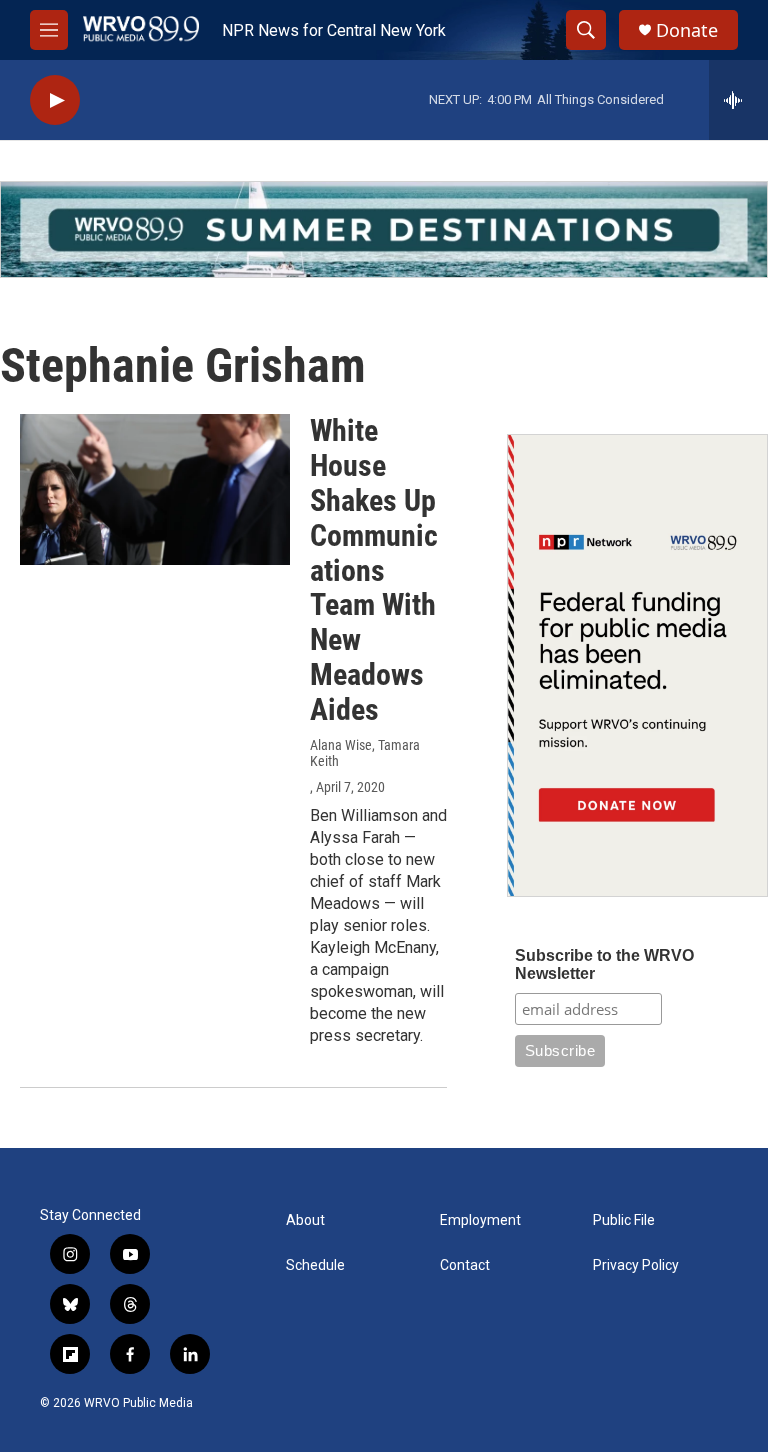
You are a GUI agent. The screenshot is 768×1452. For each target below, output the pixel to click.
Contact (465, 1265)
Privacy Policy (636, 1265)
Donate (687, 30)
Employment (480, 1220)
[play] (55, 100)
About (305, 1220)
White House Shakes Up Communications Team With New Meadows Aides (374, 569)
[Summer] (384, 229)
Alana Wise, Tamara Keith (365, 753)
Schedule (315, 1265)
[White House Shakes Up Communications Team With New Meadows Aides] (155, 489)
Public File (624, 1220)
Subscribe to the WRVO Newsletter (604, 964)
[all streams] (738, 100)
